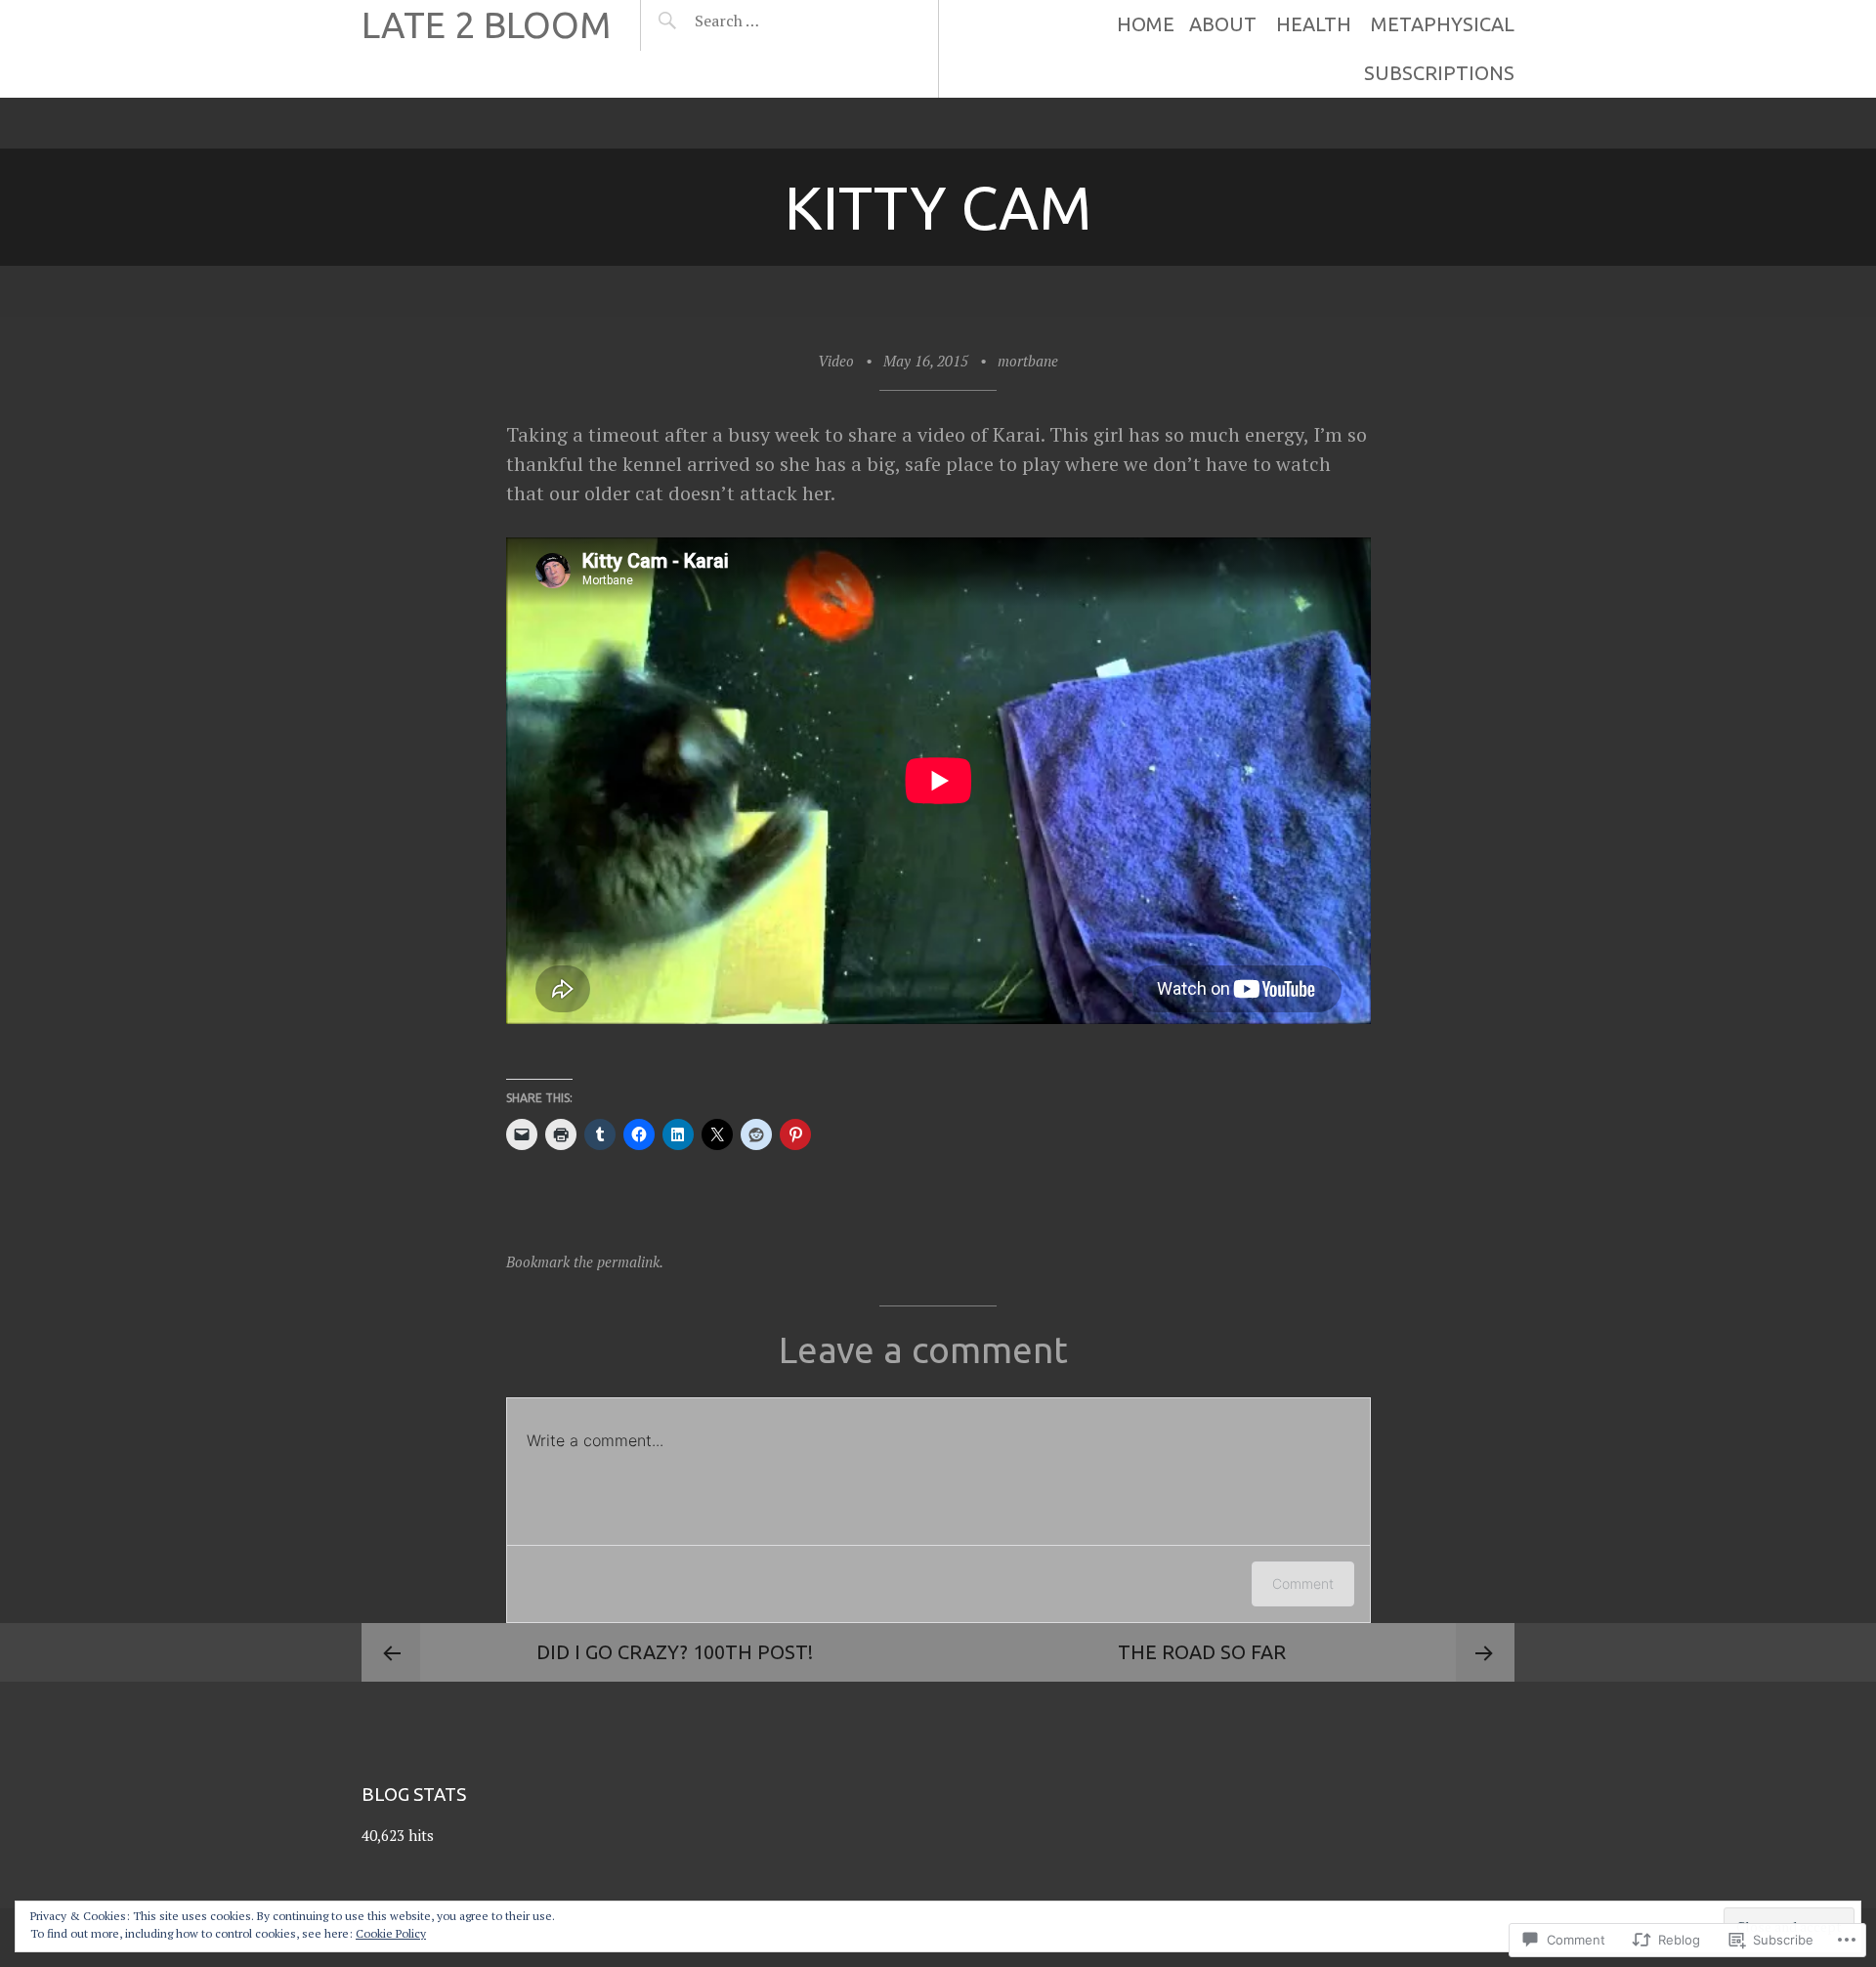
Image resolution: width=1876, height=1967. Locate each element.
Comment (1303, 1583)
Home (1146, 24)
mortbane (1028, 361)
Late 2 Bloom (486, 25)
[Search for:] (775, 21)
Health (1314, 24)
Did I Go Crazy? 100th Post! (675, 1652)
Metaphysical (1443, 24)
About (1223, 24)
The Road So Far (1202, 1652)
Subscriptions (1439, 73)
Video (836, 361)
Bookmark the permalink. (585, 1261)
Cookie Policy (391, 1933)
